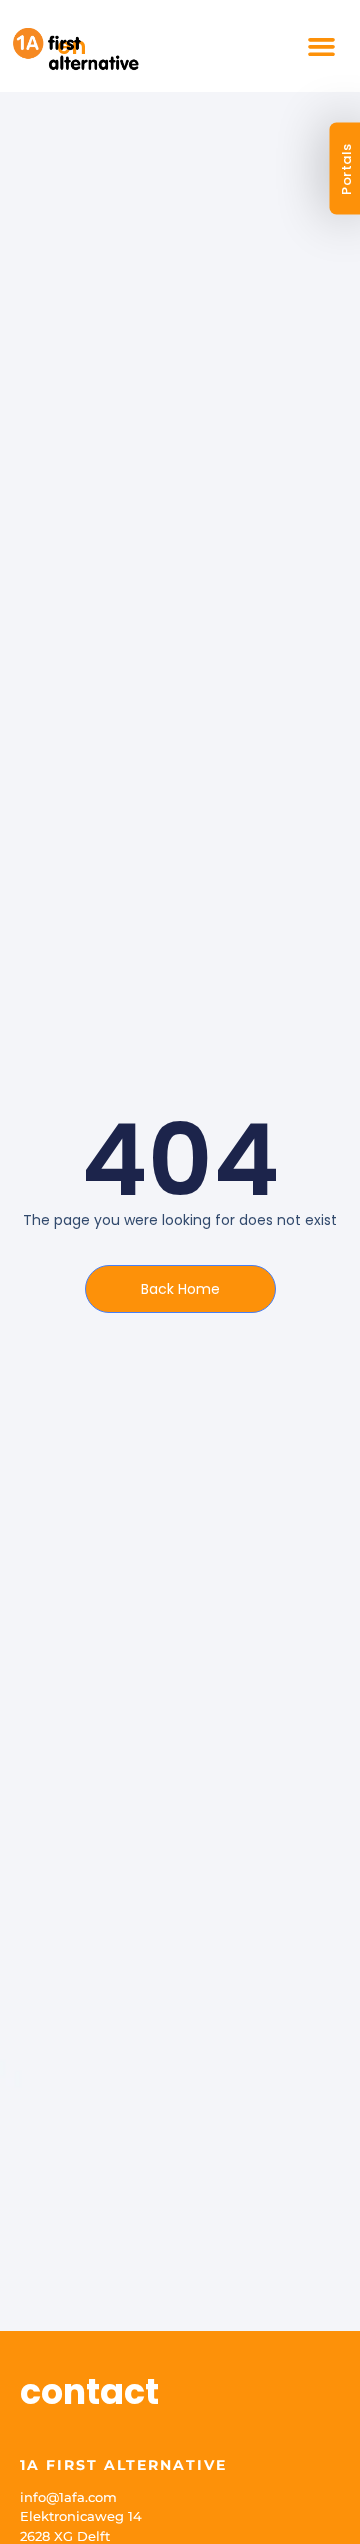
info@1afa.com (68, 2497)
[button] (322, 46)
